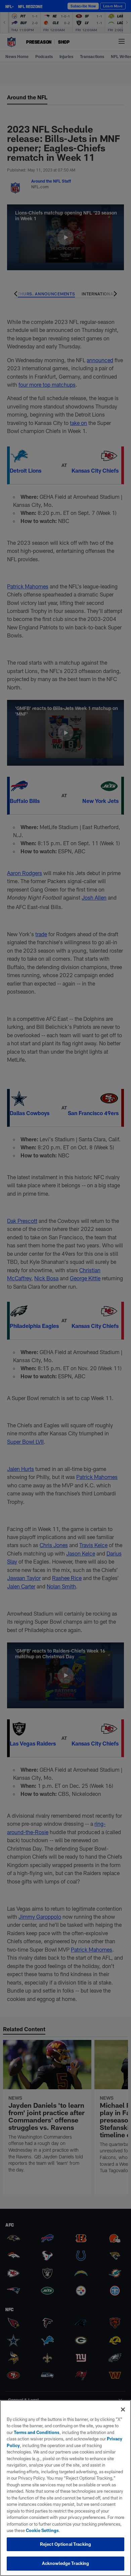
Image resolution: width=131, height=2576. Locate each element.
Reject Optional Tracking (65, 2544)
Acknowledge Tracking (66, 2563)
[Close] (123, 2410)
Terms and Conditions (37, 2432)
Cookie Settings (42, 2530)
